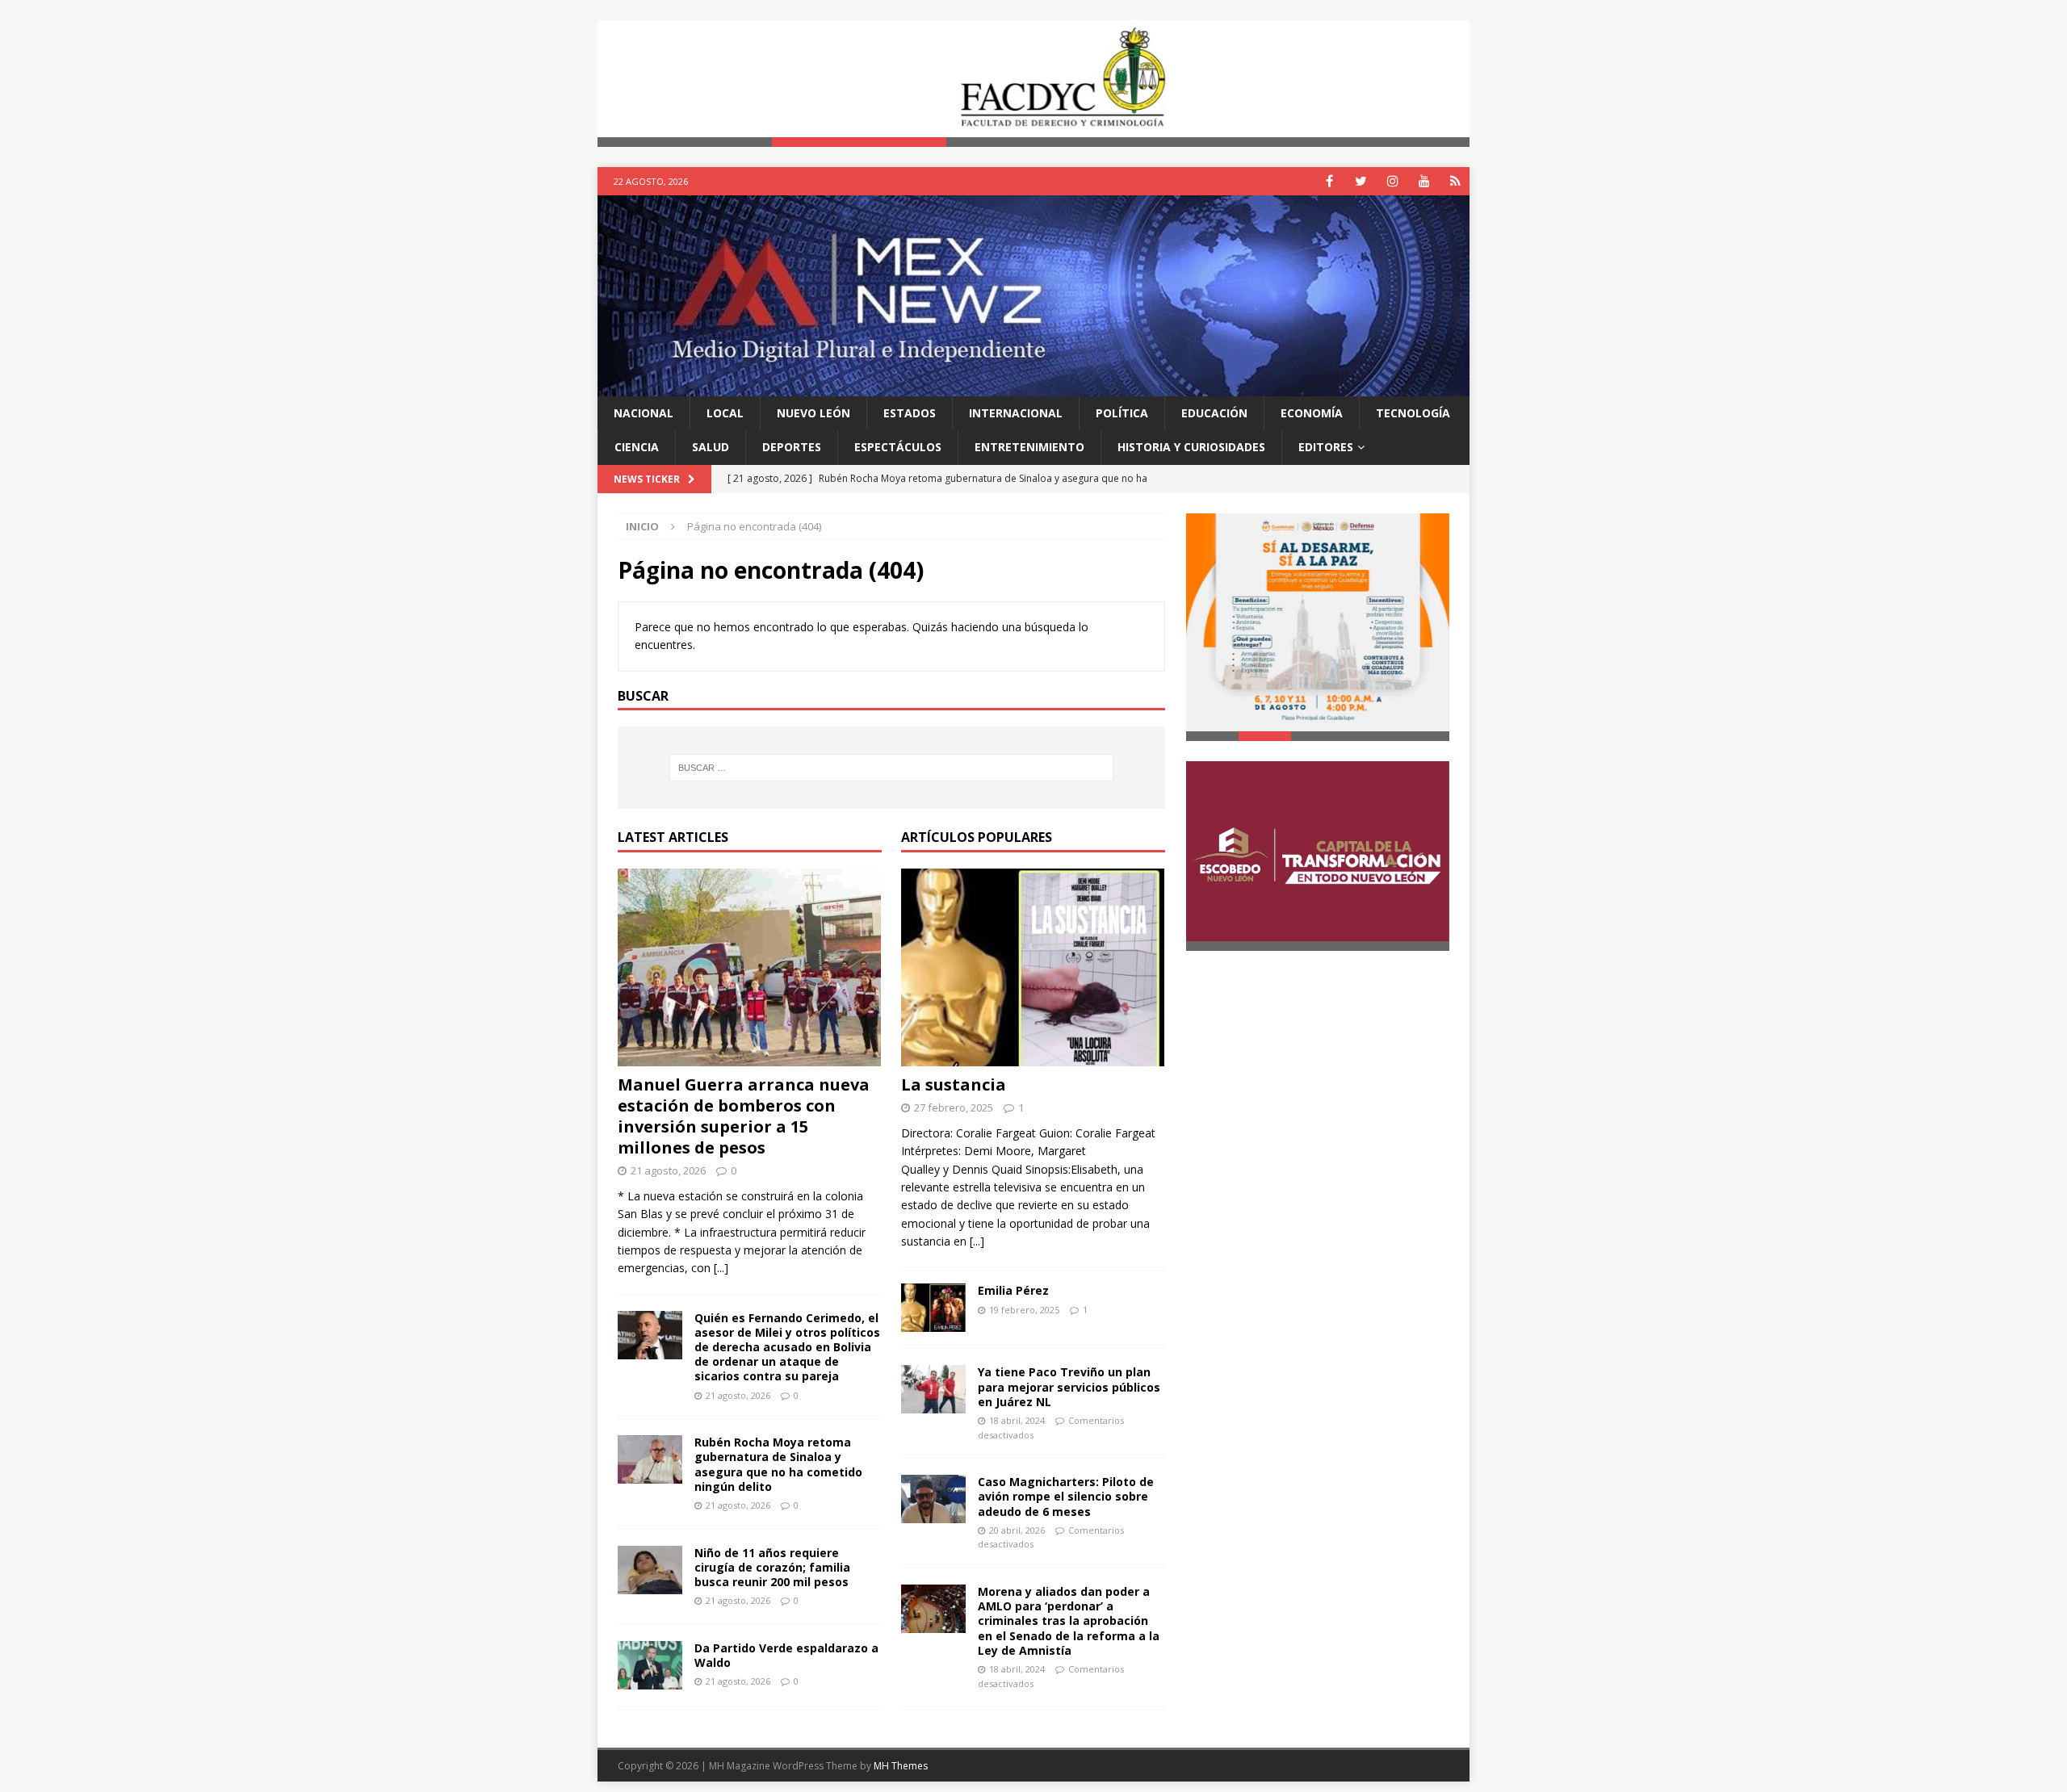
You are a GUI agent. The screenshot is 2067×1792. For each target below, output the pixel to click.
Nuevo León (813, 413)
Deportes (792, 447)
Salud (711, 447)
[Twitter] (1361, 181)
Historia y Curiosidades (1191, 447)
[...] (721, 1268)
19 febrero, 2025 (1024, 1310)
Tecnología (1413, 413)
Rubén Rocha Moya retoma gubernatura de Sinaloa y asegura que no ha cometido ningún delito (778, 1464)
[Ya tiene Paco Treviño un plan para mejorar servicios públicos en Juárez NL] (933, 1390)
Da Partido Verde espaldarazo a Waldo (786, 1655)
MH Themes (901, 1766)
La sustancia (954, 1084)
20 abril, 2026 (1017, 1530)
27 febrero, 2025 (954, 1107)
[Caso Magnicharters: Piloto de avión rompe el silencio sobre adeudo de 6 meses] (933, 1499)
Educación (1214, 413)
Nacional (644, 413)
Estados (910, 413)
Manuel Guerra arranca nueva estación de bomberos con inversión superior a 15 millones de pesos (744, 1116)
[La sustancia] (1033, 967)
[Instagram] (1392, 181)
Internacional (1016, 413)
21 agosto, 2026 (668, 1170)
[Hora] (1455, 181)
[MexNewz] (1033, 386)
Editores (1326, 447)
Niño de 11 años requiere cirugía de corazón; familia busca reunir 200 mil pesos (772, 1567)
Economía (1312, 413)
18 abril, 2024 (1017, 1420)
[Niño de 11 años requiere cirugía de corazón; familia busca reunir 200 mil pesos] (650, 1570)
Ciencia (637, 447)
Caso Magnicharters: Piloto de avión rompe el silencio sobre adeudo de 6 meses (1066, 1496)
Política (1122, 413)
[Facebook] (1329, 181)
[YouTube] (1424, 181)
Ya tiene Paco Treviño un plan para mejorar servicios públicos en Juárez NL (1069, 1387)
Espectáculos (898, 447)
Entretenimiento (1029, 447)
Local (725, 413)
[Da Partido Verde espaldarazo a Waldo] (650, 1665)
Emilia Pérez (1013, 1291)
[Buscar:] (891, 768)
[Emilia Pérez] (933, 1308)
